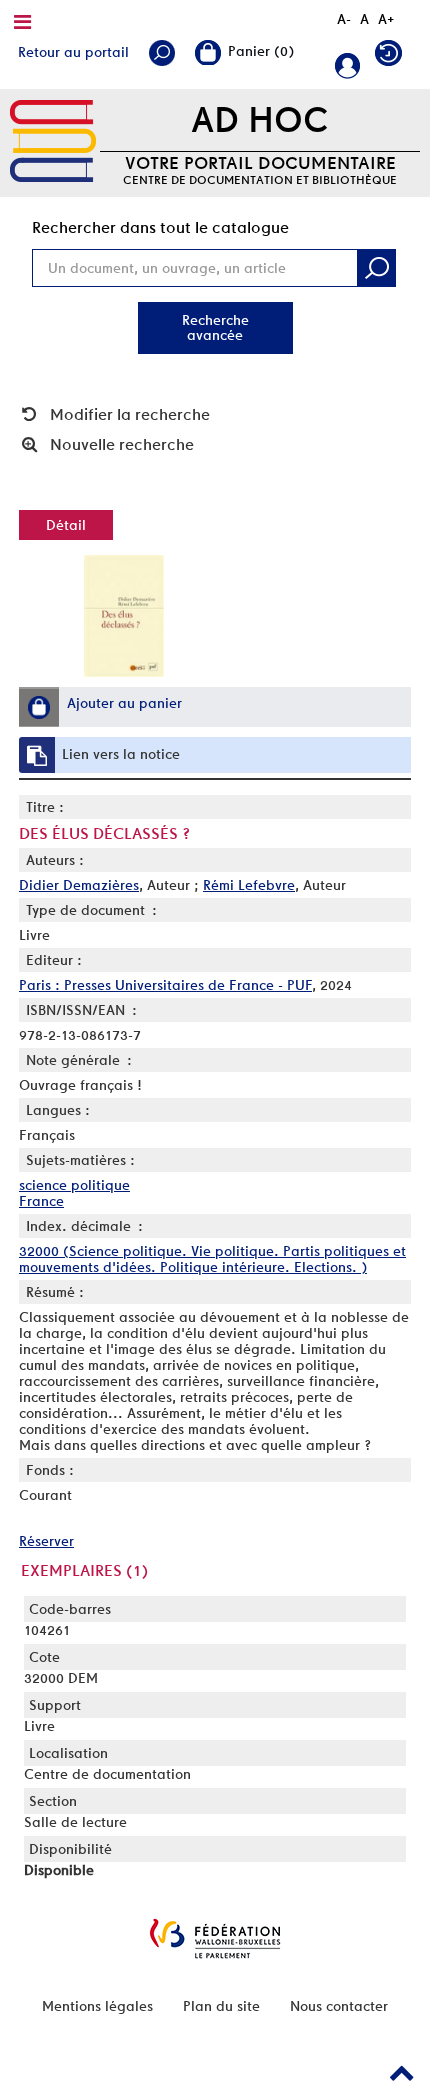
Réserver (46, 1541)
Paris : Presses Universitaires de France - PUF (165, 985)
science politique (74, 1185)
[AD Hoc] (53, 142)
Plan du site (221, 2006)
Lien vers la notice (121, 754)
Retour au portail (73, 52)
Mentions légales (97, 2006)
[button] (39, 707)
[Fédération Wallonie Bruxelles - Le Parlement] (215, 1938)
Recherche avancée (215, 327)
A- (344, 19)
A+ (386, 19)
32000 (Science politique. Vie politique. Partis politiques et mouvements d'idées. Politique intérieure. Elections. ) (212, 1259)
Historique (393, 57)
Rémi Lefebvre (249, 885)
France (41, 1201)
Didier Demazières (79, 885)
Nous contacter (339, 2006)
